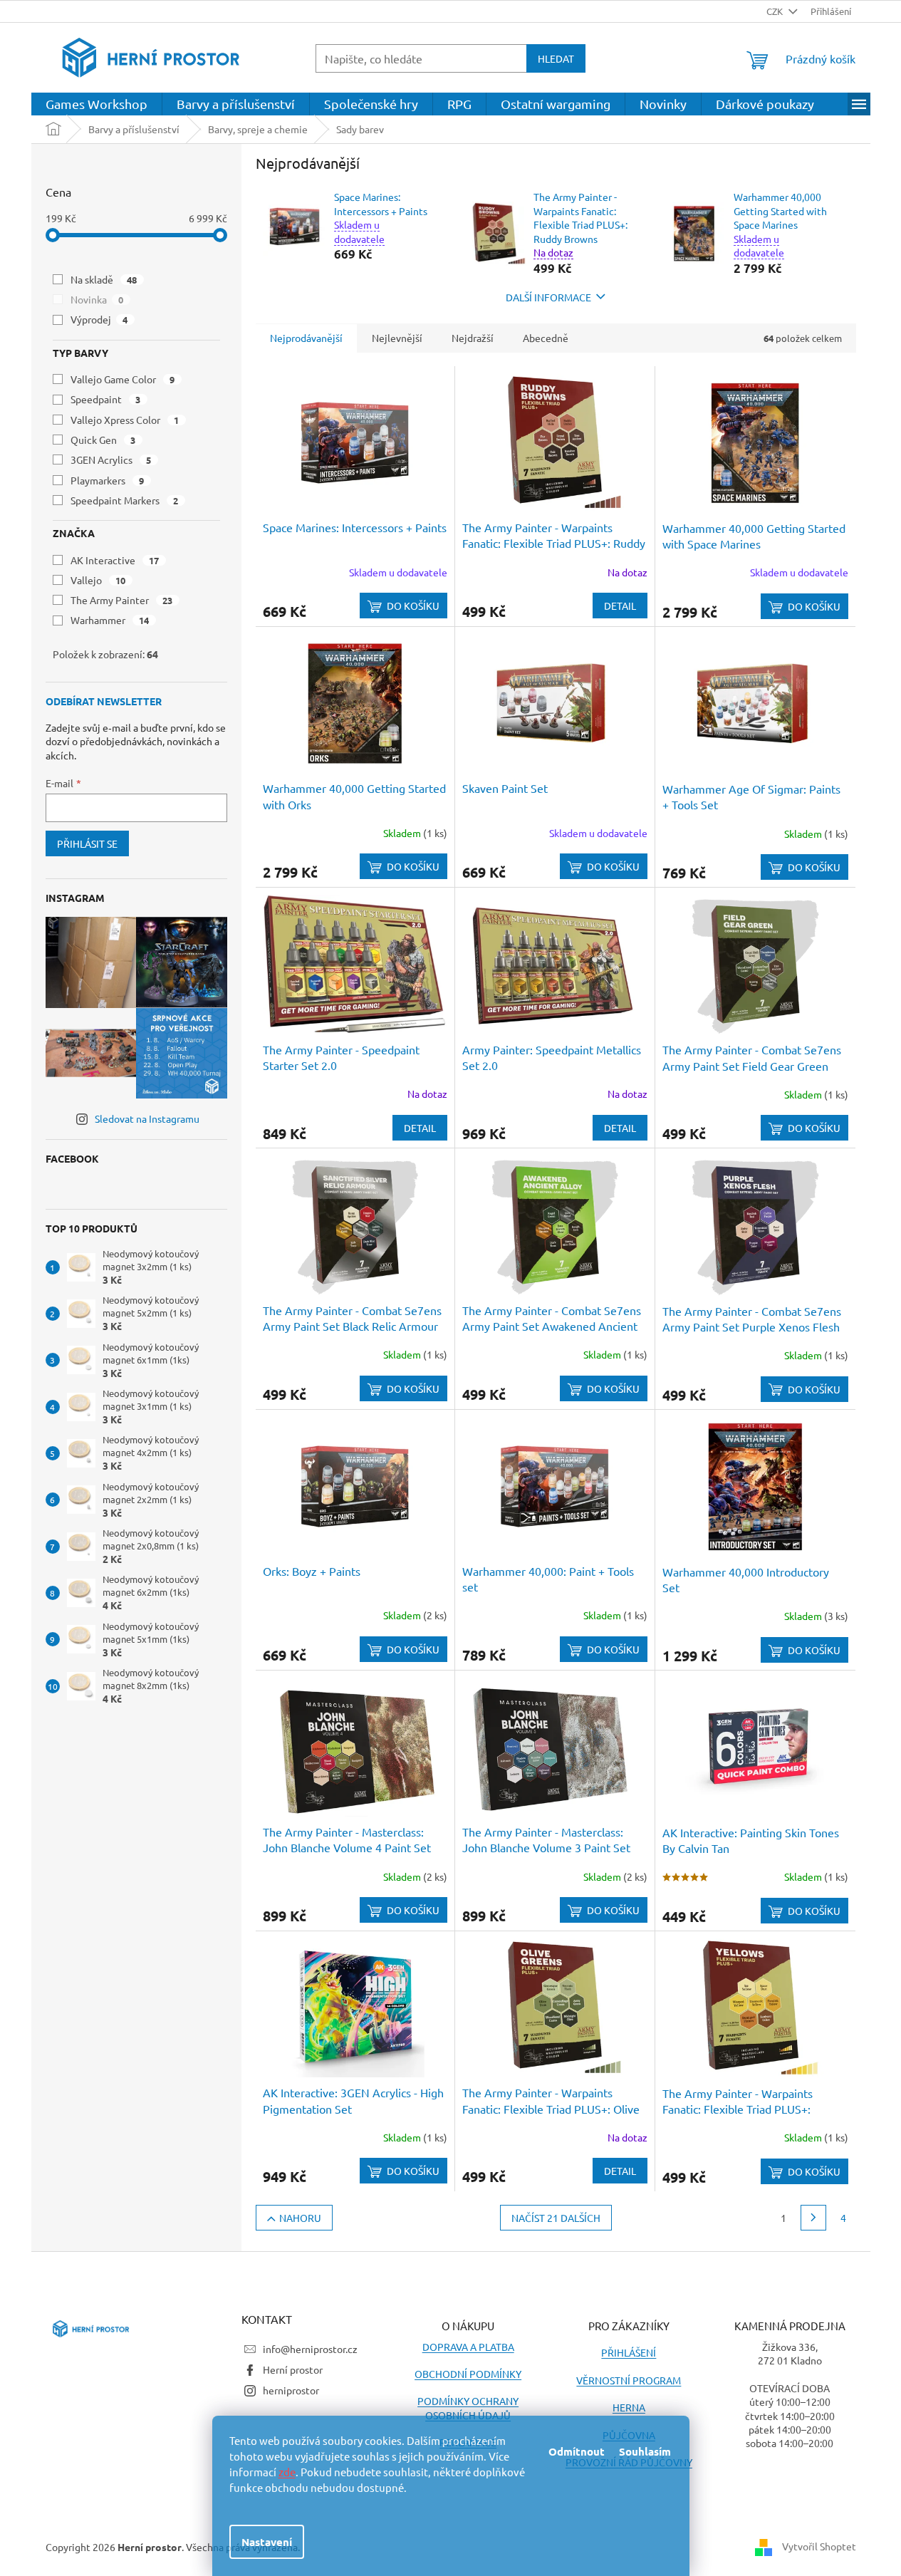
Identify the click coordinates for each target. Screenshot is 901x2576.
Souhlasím (645, 2451)
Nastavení (267, 2542)
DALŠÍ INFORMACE (548, 297)
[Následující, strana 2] (813, 2218)
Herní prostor (293, 2369)
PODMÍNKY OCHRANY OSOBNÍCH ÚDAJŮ (468, 2408)
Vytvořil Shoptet (819, 2545)
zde (287, 2472)
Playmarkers (108, 480)
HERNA (629, 2407)
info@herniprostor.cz (310, 2349)
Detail (620, 606)
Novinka (97, 299)
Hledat (556, 58)
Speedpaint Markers (125, 500)
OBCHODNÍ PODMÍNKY (468, 2374)
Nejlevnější (397, 338)
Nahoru (300, 2218)
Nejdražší (473, 338)
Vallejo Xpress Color (125, 420)
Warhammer (110, 620)
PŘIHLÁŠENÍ (629, 2352)
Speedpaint (106, 399)
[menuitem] (97, 104)
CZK (776, 11)
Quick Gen (103, 440)
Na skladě (104, 279)
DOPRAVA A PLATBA (468, 2347)
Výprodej (99, 319)
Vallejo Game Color (123, 379)
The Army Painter (122, 600)
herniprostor (291, 2390)
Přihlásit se (87, 843)
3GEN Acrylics (111, 459)
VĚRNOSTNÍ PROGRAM (629, 2380)
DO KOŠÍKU (413, 606)
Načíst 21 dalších (556, 2218)
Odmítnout (577, 2451)
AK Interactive (115, 560)
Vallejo (98, 580)
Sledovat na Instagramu (147, 1118)
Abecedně (546, 338)
